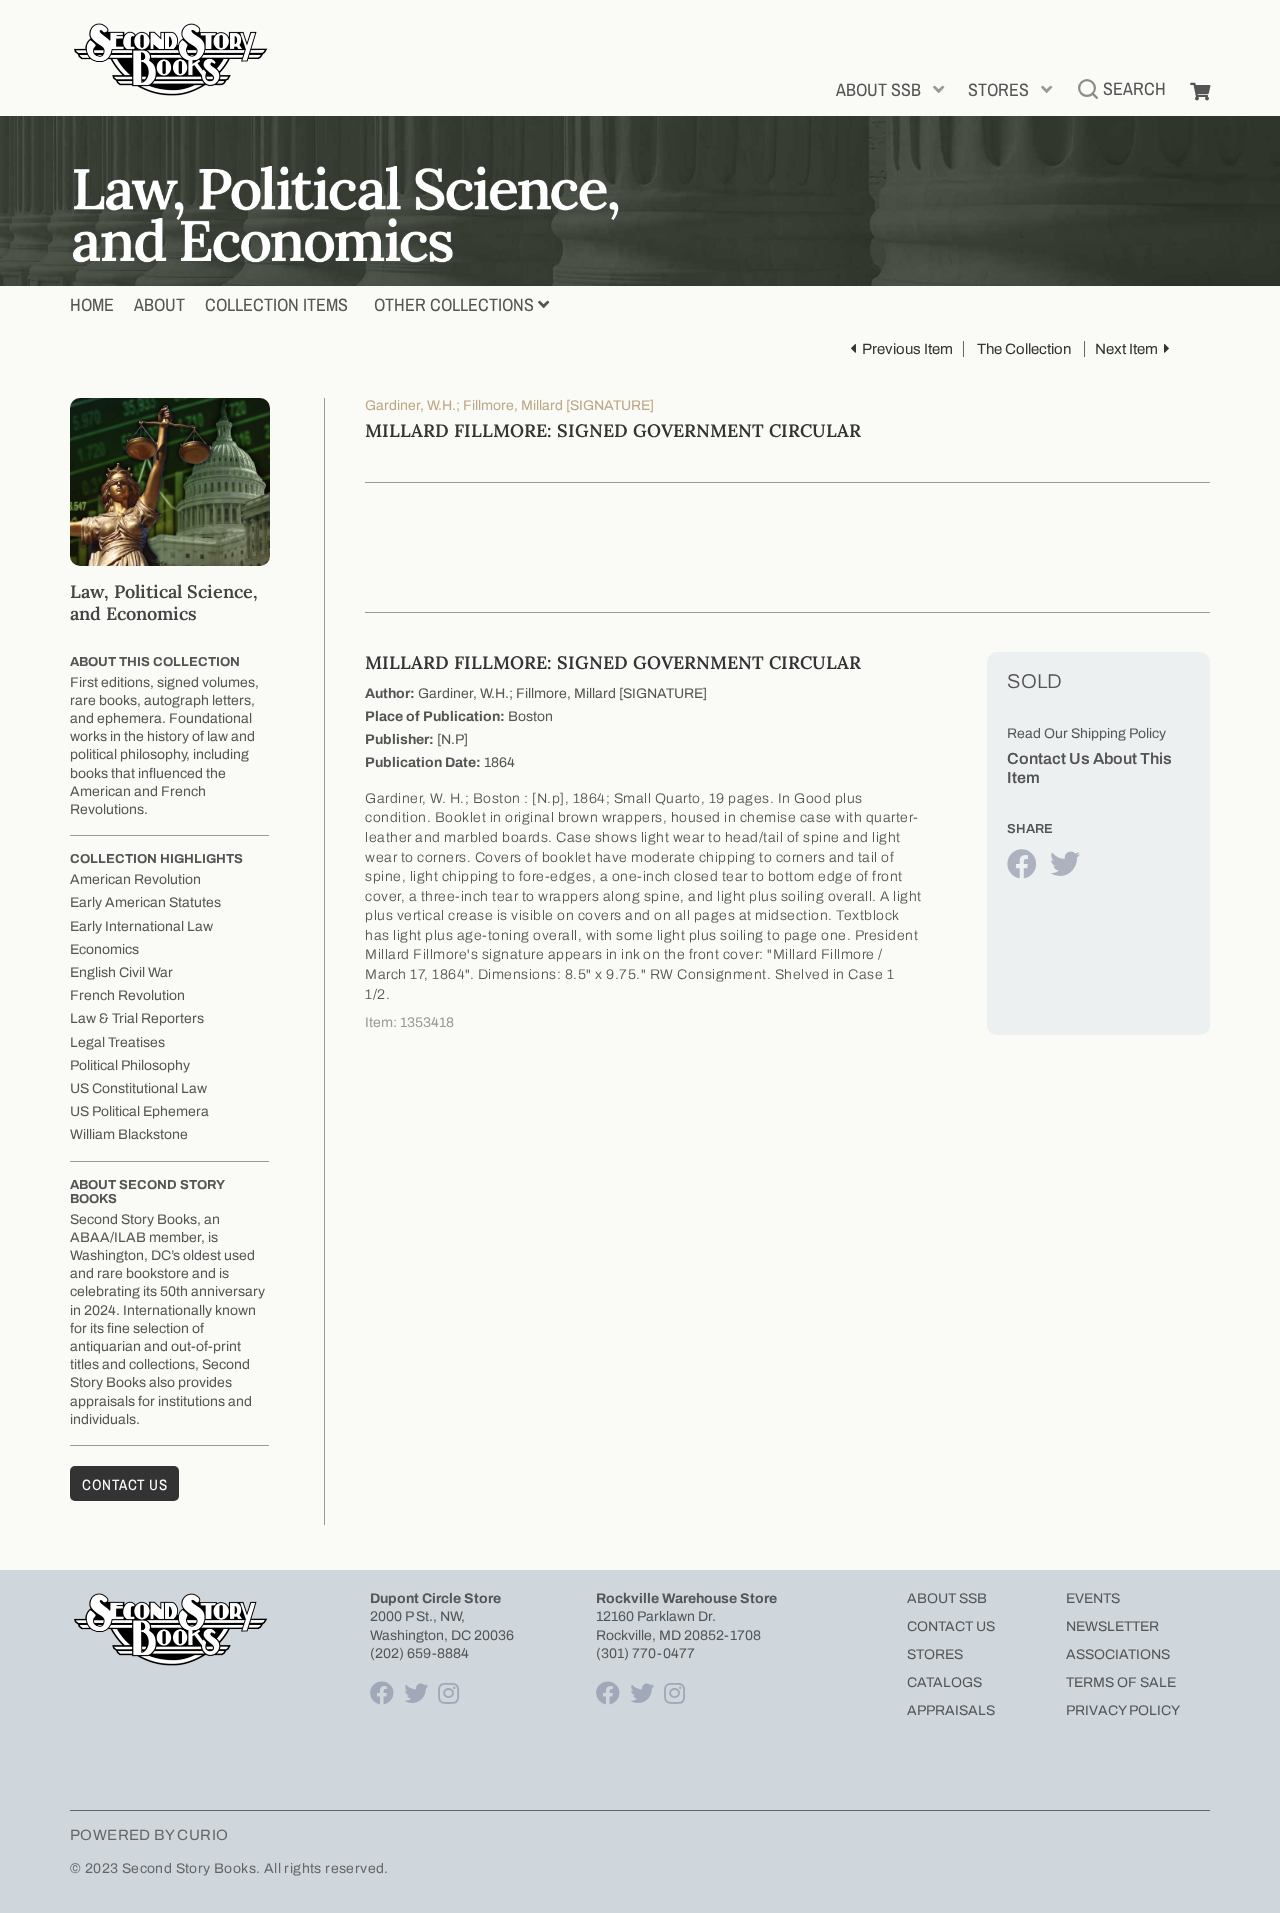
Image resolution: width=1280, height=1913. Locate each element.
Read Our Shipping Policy (1086, 733)
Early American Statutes (145, 902)
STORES (998, 89)
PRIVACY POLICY (1123, 1710)
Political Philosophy (130, 1065)
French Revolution (127, 995)
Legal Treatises (117, 1042)
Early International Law (141, 926)
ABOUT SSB (878, 89)
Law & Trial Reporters (137, 1018)
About (159, 304)
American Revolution (135, 879)
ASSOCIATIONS (1118, 1654)
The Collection (1024, 349)
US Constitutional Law (138, 1088)
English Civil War (121, 972)
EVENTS (1093, 1598)
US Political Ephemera (139, 1111)
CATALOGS (944, 1682)
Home (92, 304)
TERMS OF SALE (1121, 1682)
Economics (104, 949)
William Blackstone (129, 1134)
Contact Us (124, 1484)
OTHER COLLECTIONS (454, 304)
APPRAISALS (951, 1710)
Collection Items (276, 304)
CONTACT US (951, 1626)
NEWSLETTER (1112, 1626)
